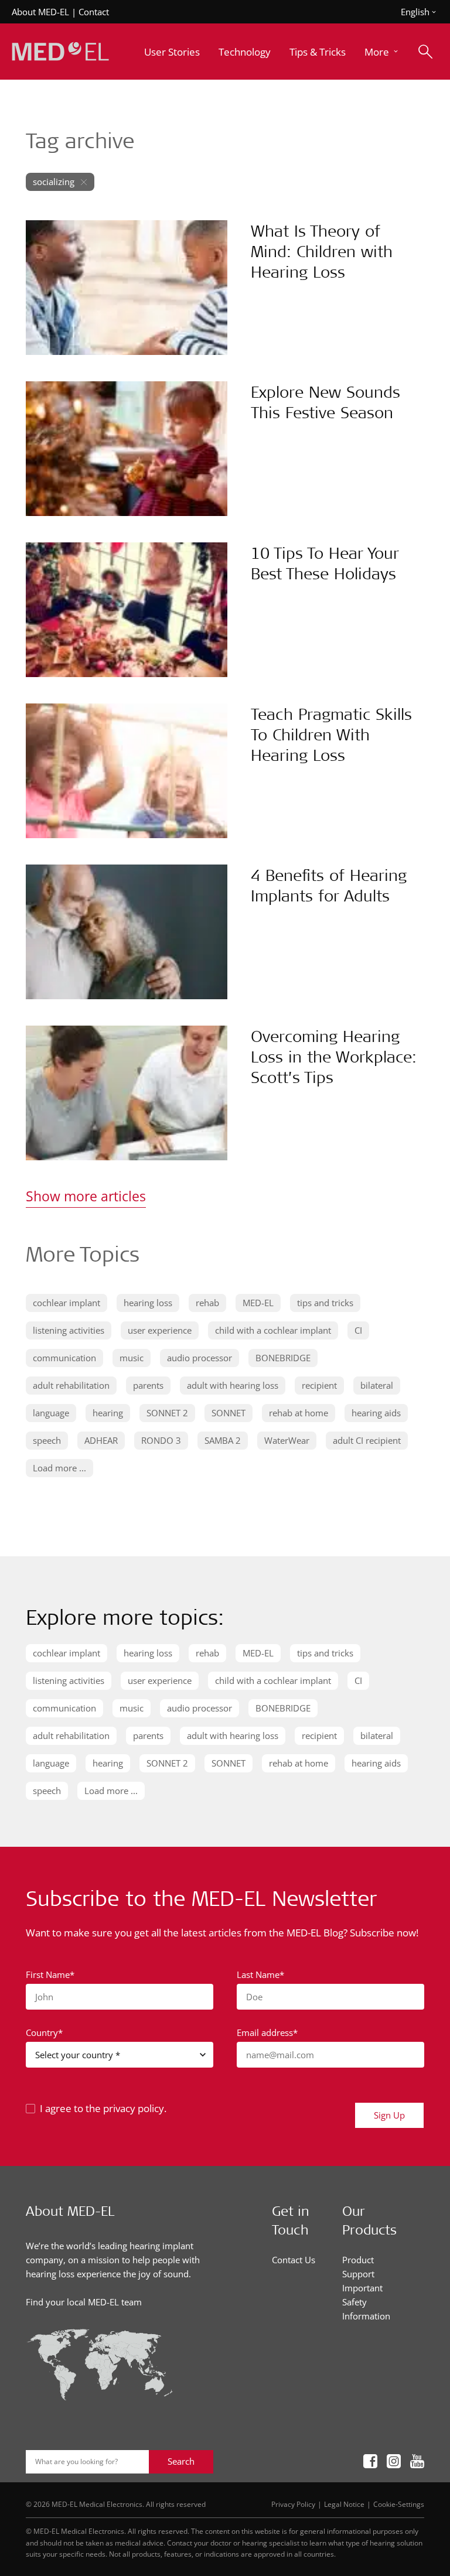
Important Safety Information (366, 2302)
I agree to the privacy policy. (103, 2108)
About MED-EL (40, 12)
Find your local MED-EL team (84, 2302)
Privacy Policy (293, 2504)
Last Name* (260, 1974)
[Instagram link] (394, 2462)
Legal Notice (344, 2504)
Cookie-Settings (399, 2504)
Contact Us (294, 2260)
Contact (94, 12)
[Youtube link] (417, 2462)
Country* (44, 2032)
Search (181, 2461)
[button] (382, 52)
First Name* (50, 1974)
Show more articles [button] (86, 1196)
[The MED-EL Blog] (60, 52)
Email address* (267, 2032)
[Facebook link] (370, 2462)
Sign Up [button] (389, 2115)
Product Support (358, 2267)
